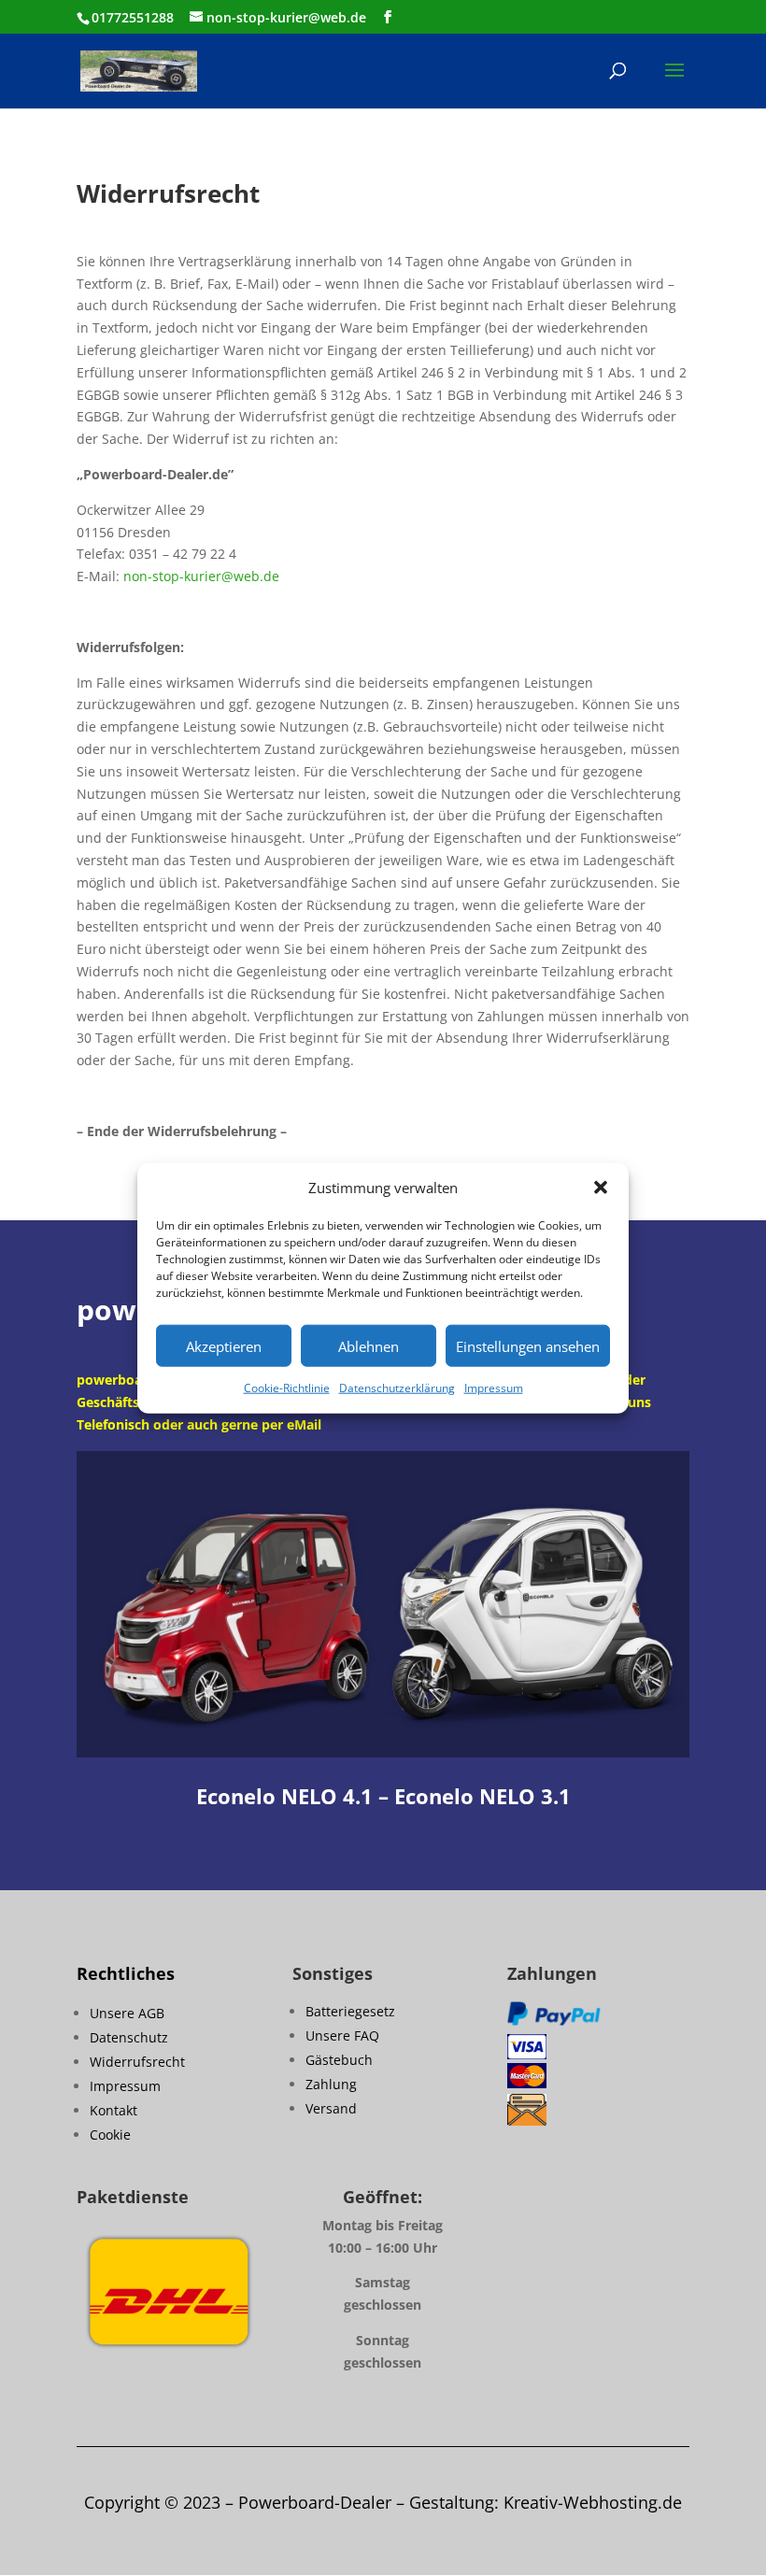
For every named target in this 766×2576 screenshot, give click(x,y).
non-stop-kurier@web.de (201, 576)
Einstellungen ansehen (528, 1346)
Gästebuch (339, 2060)
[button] (601, 1188)
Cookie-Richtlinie (287, 1388)
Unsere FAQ (342, 2035)
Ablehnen (369, 1346)
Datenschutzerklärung (397, 1388)
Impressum (494, 1388)
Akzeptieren (224, 1346)
